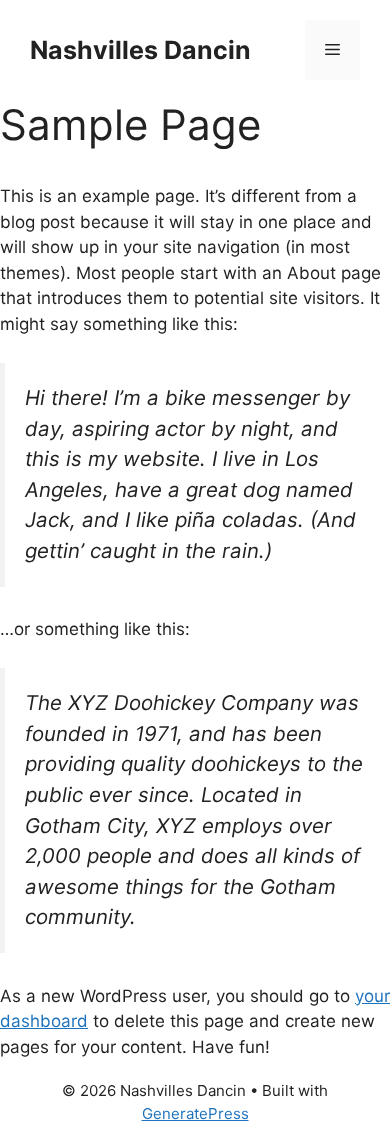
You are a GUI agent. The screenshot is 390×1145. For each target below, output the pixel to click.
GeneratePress (195, 1113)
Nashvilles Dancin (140, 50)
